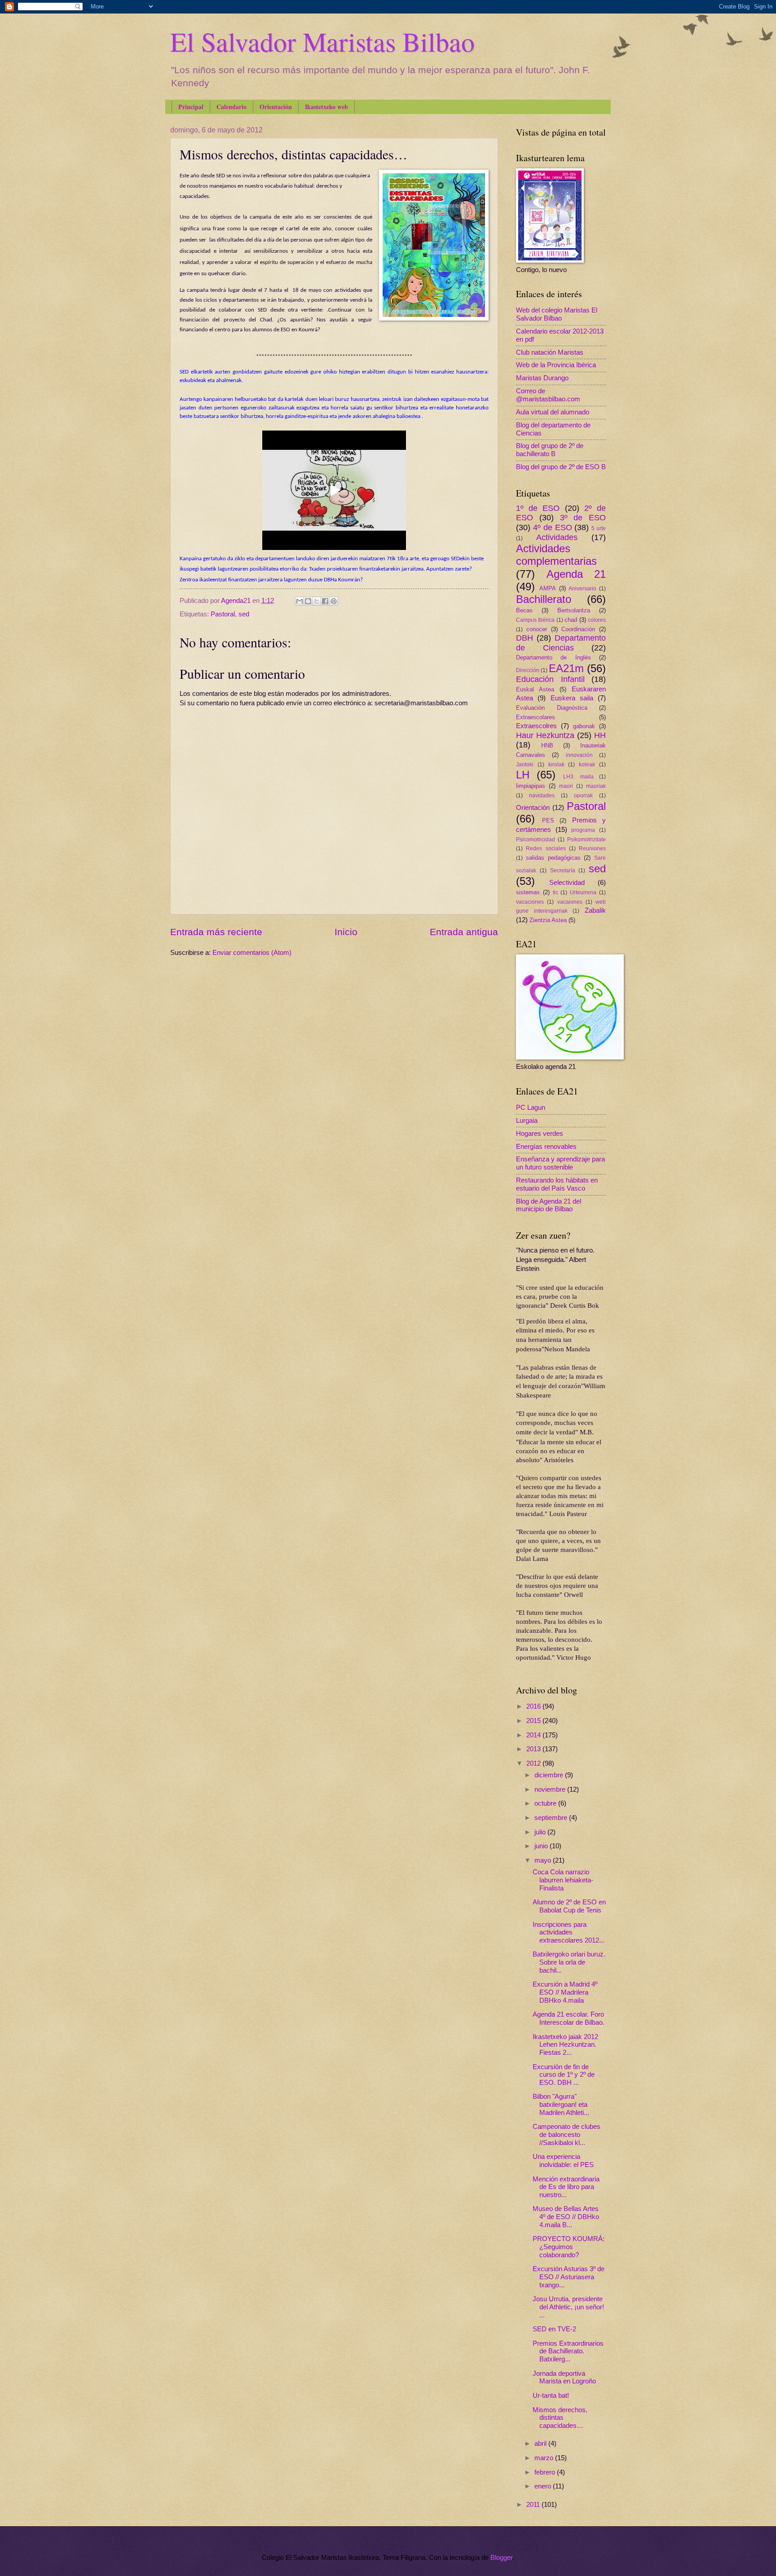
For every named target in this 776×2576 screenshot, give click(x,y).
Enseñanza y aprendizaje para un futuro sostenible (560, 1163)
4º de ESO (553, 528)
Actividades (557, 537)
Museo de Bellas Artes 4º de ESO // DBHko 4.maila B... (566, 2217)
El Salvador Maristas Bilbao (322, 41)
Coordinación (578, 629)
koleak (587, 764)
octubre (546, 1803)
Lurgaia (527, 1121)
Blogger (501, 2558)
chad (571, 620)
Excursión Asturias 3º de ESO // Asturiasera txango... (569, 2277)
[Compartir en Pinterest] (334, 601)
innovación (579, 755)
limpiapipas (531, 786)
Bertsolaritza (574, 610)
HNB (547, 745)
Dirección (528, 670)
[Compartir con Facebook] (325, 601)
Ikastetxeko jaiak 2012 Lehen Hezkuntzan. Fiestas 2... (565, 2045)
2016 (534, 1706)
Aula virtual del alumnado (553, 412)
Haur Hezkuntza (545, 735)
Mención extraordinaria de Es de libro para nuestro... (566, 2187)
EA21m (566, 668)
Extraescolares (536, 717)
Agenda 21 (576, 574)
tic (556, 892)
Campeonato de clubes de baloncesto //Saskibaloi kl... (567, 2134)
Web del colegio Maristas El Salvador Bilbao (557, 314)
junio (542, 1846)
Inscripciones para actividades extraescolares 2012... (569, 1932)
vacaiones (570, 902)
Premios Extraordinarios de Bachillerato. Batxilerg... (568, 2351)
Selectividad (567, 883)
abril (541, 2444)
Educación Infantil (550, 679)
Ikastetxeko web (326, 107)
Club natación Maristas (550, 352)
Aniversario (582, 588)
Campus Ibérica (535, 620)
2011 (534, 2505)
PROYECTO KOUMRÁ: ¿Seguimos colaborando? (569, 2247)
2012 (534, 1763)
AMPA (548, 588)
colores (597, 620)
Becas (524, 610)
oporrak (583, 795)
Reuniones (592, 848)
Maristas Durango (542, 378)
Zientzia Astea (548, 920)
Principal (191, 107)
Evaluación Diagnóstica (552, 708)
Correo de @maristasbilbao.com (548, 395)
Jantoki (525, 764)
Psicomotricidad (536, 839)
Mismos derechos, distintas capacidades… (560, 2418)
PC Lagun (531, 1108)
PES (548, 820)
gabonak (584, 726)
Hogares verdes (540, 1134)
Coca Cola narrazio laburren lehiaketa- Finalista (563, 1880)
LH (523, 775)
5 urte (599, 528)
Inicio (346, 932)
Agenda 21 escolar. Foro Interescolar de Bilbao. (569, 2018)
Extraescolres (536, 726)
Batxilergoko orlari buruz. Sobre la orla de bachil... (569, 1962)
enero (544, 2486)
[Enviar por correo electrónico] (300, 601)
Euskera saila (572, 698)
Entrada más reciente (216, 932)
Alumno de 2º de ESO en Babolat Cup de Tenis (569, 1906)
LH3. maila (578, 776)
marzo (545, 2458)
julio (541, 1832)
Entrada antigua (464, 932)
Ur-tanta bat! (551, 2396)
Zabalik (595, 910)
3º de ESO (583, 518)
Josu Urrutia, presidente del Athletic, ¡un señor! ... (568, 2307)
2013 (534, 1749)
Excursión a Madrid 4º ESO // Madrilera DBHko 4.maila (565, 1992)
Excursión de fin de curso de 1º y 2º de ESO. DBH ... (564, 2075)
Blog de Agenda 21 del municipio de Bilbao (549, 1205)
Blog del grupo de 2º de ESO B (561, 467)
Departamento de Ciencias (561, 643)
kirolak (556, 764)
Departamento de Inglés (553, 657)
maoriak (596, 786)
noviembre (551, 1789)
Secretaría (563, 870)
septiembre (552, 1818)
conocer (537, 629)
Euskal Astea (535, 689)
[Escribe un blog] (308, 601)
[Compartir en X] (317, 601)
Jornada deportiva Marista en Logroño (564, 2378)
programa (583, 830)
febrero (546, 2472)
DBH (525, 638)
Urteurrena (583, 892)
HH (600, 735)
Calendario (231, 107)
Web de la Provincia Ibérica (556, 365)
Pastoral (223, 614)
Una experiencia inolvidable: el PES (563, 2161)
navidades (542, 795)
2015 (534, 1721)
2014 (534, 1735)
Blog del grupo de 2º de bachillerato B (550, 450)
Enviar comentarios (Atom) (252, 953)
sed (244, 614)
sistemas (528, 892)
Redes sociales (546, 848)
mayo (544, 1860)
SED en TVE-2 (554, 2329)
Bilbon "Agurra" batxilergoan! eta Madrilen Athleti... (561, 2104)
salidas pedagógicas (553, 858)
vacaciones (530, 902)
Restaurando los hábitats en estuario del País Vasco (557, 1184)
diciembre (550, 1775)
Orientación (276, 107)
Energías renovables (546, 1147)
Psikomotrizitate (586, 839)
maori (566, 786)
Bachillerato (544, 599)
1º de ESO (538, 508)
